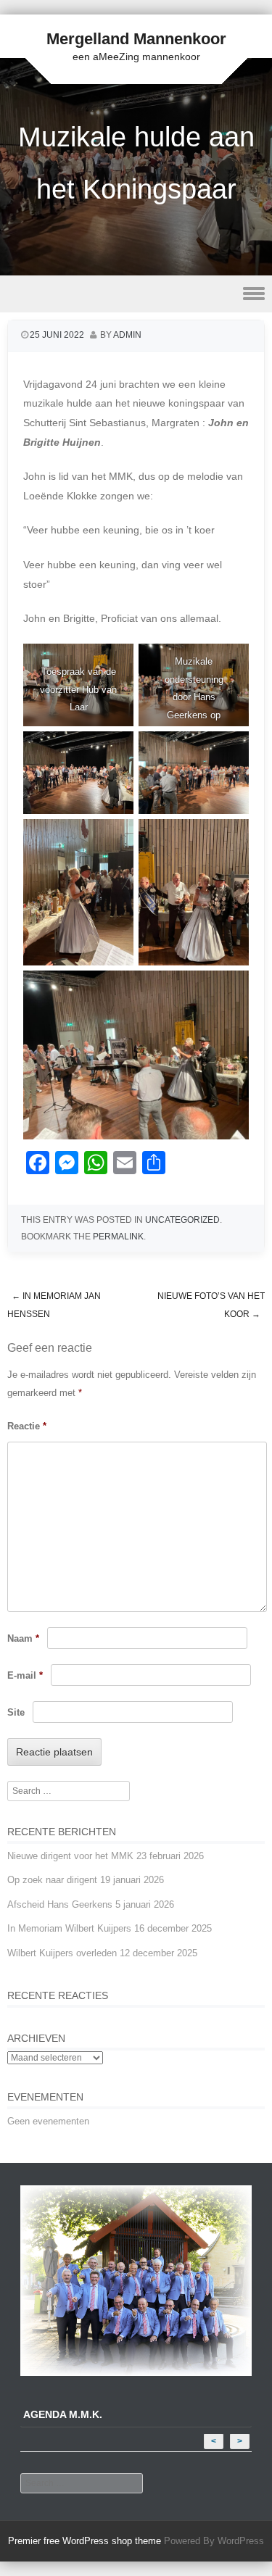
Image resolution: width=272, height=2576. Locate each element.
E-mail (25, 1675)
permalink (118, 1237)
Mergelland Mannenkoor (136, 39)
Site (16, 1712)
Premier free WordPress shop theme (85, 2541)
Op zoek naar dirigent (52, 1880)
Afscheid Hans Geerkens (60, 1904)
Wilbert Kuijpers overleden (62, 1953)
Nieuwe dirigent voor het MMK (70, 1856)
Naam (23, 1638)
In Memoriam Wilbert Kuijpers (69, 1928)
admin (127, 335)
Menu (136, 294)
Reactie (27, 1426)
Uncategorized (182, 1220)
